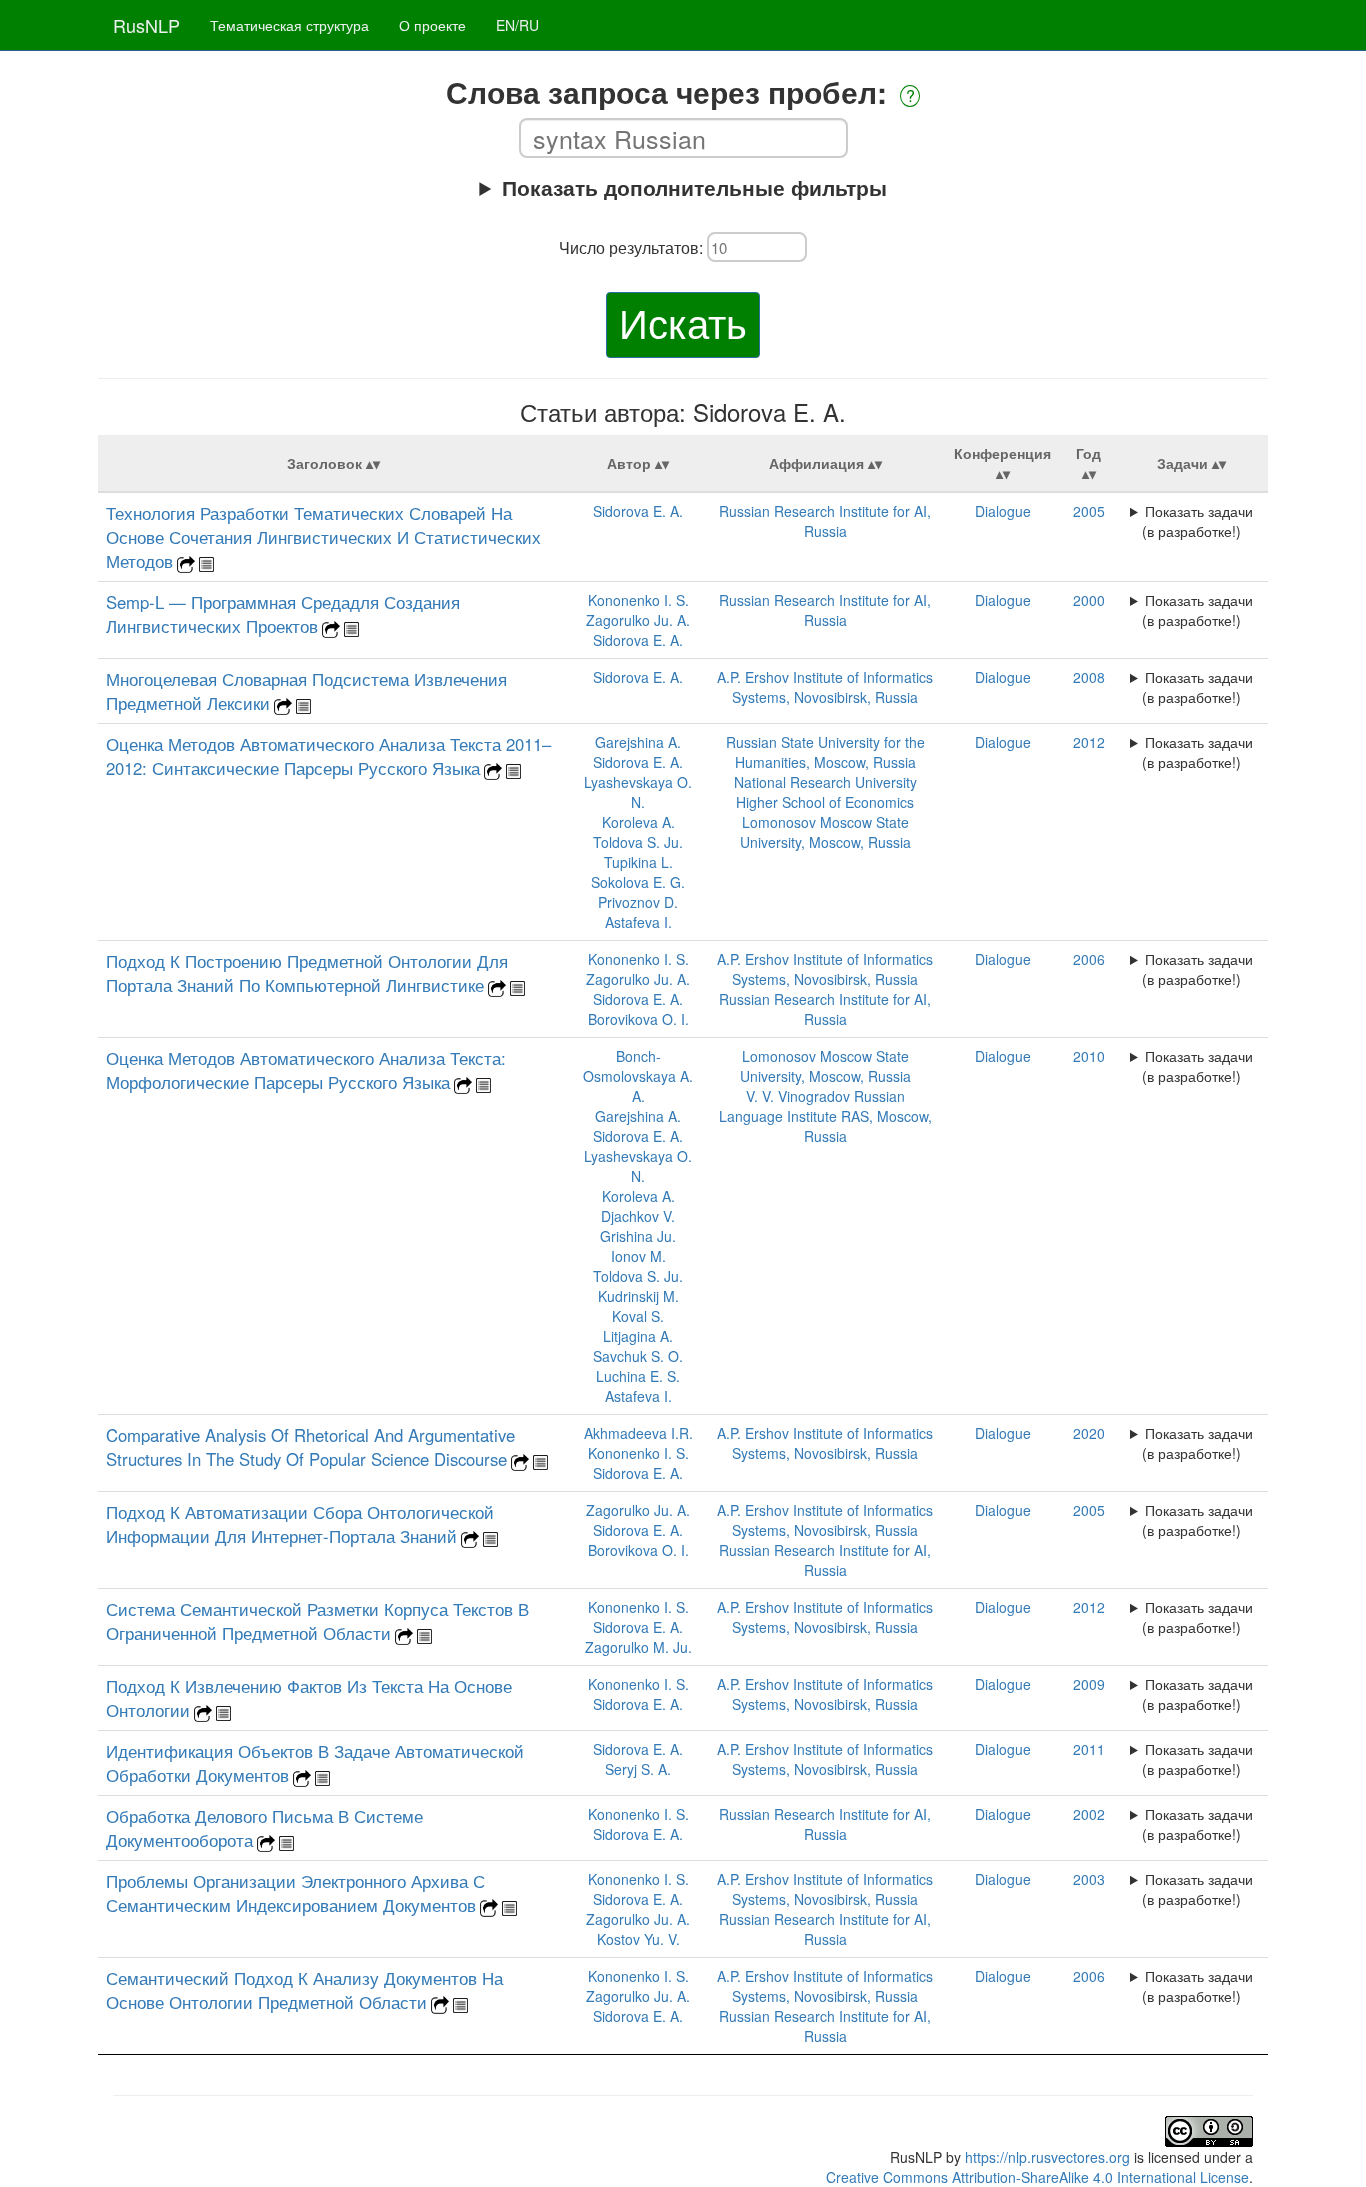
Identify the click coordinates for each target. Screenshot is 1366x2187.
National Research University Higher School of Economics (825, 792)
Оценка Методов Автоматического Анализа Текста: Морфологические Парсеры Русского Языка (306, 1070)
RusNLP (146, 25)
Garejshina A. (638, 742)
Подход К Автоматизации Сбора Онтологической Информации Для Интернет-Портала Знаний (300, 1524)
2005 (1089, 511)
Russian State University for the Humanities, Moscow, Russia (825, 752)
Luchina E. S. (638, 1376)
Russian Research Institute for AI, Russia (825, 521)
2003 (1089, 1879)
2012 (1089, 742)
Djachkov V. (638, 1216)
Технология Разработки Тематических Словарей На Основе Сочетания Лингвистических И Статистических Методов (323, 537)
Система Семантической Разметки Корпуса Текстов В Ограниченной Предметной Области (317, 1621)
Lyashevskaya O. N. (638, 792)
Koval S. (638, 1316)
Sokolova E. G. (638, 882)
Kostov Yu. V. (638, 1939)
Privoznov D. (638, 902)
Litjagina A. (638, 1336)
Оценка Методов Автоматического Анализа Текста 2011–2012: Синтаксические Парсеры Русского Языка (328, 756)
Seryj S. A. (638, 1769)
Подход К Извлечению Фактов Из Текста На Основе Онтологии (309, 1698)
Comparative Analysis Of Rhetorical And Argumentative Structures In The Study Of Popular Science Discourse (310, 1447)
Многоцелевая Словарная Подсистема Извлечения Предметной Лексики (306, 691)
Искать (683, 321)
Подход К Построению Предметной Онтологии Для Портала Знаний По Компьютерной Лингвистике (307, 973)
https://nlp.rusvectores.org (1047, 2157)
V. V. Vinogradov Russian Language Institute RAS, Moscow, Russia (825, 1116)
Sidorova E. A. (638, 511)
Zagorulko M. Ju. (638, 1647)
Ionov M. (638, 1256)
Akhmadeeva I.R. (638, 1433)
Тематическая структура (289, 25)
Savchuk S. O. (638, 1356)
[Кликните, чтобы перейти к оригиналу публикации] (186, 562)
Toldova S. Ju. (638, 842)
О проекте (432, 25)
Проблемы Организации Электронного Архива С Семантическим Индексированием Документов (295, 1893)
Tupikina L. (638, 862)
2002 (1089, 1814)
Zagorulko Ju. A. (638, 620)
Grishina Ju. (638, 1236)
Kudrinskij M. (638, 1296)
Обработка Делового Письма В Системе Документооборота (264, 1828)
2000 (1089, 600)
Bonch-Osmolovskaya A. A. (638, 1076)
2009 (1089, 1684)
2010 (1089, 1056)
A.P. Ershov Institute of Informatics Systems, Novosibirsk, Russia (825, 687)
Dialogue (1003, 511)
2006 (1089, 959)
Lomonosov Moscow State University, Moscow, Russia (825, 832)
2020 (1089, 1433)
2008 (1089, 677)
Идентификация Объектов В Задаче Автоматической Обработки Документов (315, 1763)
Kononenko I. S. (638, 600)
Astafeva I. (638, 922)
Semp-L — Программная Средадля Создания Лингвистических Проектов (283, 614)
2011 (1089, 1749)
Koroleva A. (638, 822)
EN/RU (517, 25)
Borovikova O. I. (638, 1019)
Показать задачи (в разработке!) (1197, 521)
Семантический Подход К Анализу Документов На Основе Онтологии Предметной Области (304, 1990)
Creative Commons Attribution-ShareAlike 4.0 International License (1037, 2177)
